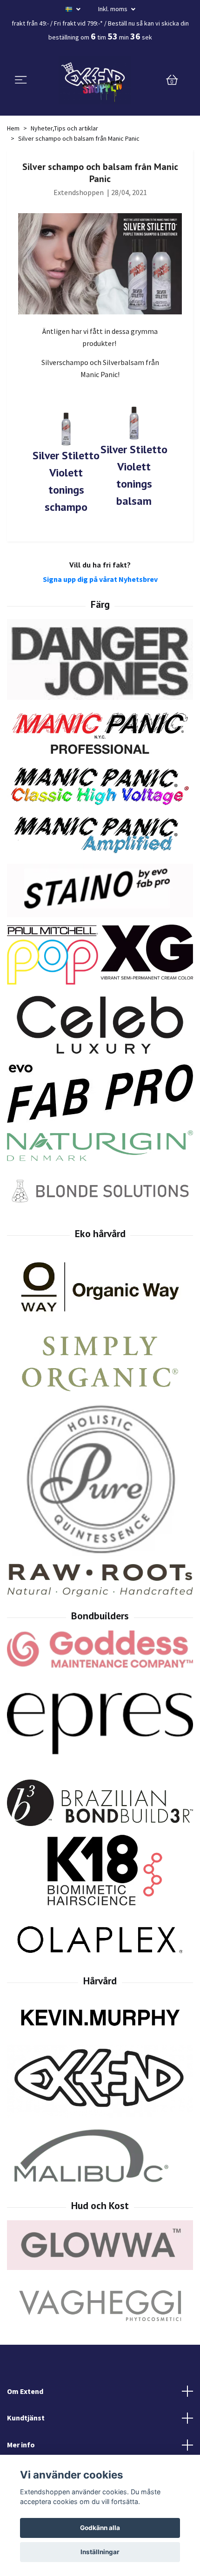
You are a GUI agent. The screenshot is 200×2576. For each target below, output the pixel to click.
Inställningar (100, 2552)
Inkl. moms (113, 9)
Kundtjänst (26, 2418)
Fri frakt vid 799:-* (78, 23)
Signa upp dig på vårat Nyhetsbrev (100, 579)
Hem (13, 128)
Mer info (21, 2445)
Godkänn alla (100, 2528)
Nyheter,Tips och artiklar (64, 128)
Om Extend (25, 2391)
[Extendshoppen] (95, 80)
